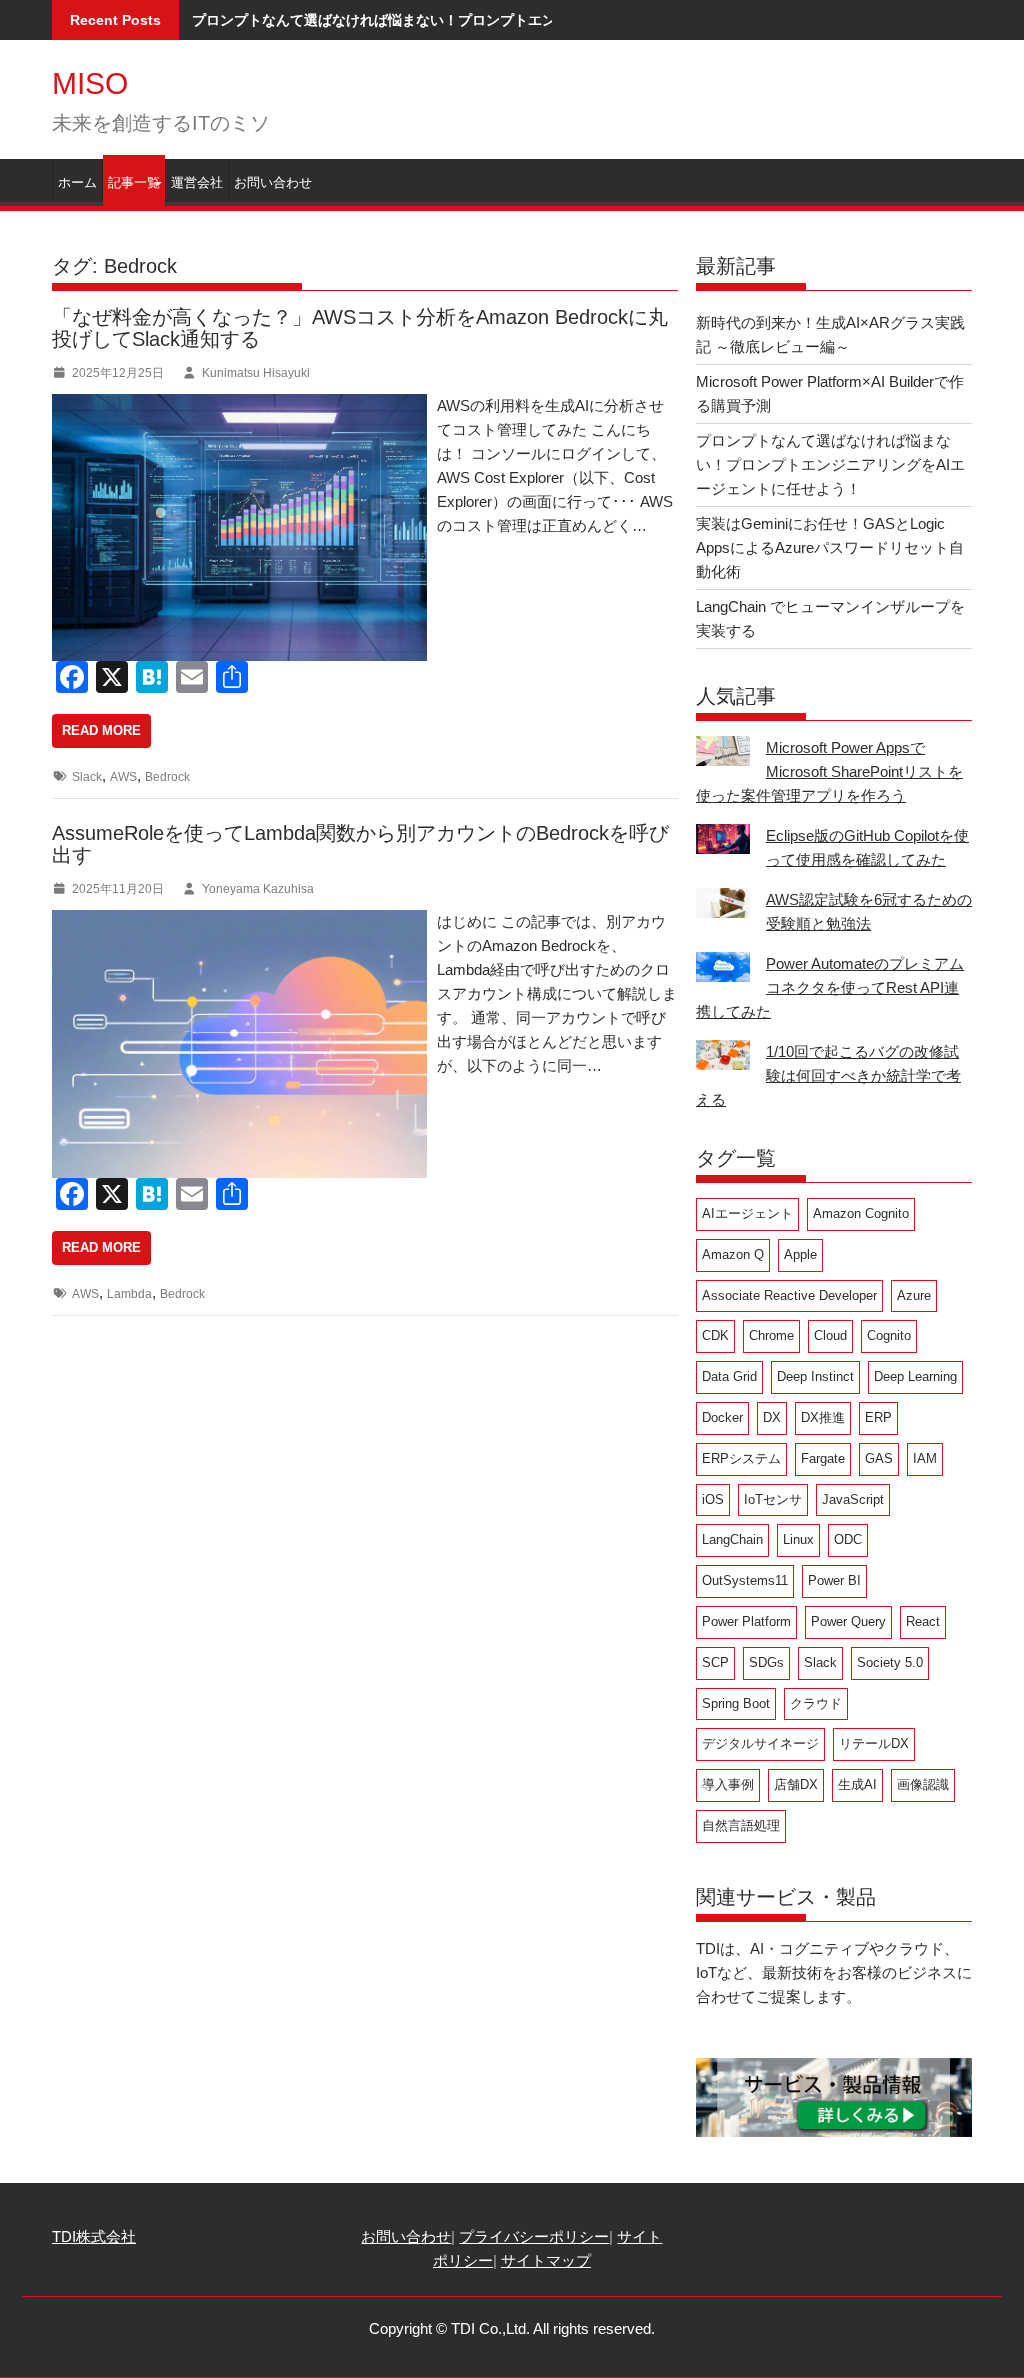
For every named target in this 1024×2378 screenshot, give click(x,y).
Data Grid (729, 1376)
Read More (101, 730)
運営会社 (197, 182)
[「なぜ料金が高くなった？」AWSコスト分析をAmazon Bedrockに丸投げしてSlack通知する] (290, 405)
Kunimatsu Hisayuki (256, 373)
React (923, 1621)
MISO (90, 83)
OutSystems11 (745, 1580)
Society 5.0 (890, 1662)
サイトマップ (546, 2260)
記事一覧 (134, 182)
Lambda (129, 1294)
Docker (722, 1417)
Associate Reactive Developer (789, 1295)
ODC (848, 1539)
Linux (798, 1539)
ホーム (77, 182)
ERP (878, 1417)
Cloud (830, 1335)
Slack (87, 777)
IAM (925, 1458)
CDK (715, 1335)
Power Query (848, 1621)
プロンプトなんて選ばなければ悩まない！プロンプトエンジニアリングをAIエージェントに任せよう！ (514, 20)
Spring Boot (736, 1703)
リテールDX (874, 1743)
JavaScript (853, 1499)
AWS (123, 777)
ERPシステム (741, 1458)
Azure (914, 1295)
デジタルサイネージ (760, 1743)
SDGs (766, 1662)
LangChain (732, 1539)
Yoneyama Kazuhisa (258, 889)
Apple (800, 1254)
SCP (715, 1662)
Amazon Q (733, 1254)
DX (772, 1417)
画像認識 (923, 1784)
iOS (713, 1499)
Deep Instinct (815, 1376)
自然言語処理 (741, 1825)
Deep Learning (915, 1376)
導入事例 (728, 1784)
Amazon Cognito (861, 1213)
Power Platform (746, 1621)
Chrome (771, 1335)
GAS (879, 1458)
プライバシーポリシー (534, 2236)
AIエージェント (747, 1213)
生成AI (857, 1784)
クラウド (816, 1703)
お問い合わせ (273, 182)
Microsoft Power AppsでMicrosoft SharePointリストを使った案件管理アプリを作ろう (829, 771)
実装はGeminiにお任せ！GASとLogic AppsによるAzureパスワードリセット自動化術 (830, 547)
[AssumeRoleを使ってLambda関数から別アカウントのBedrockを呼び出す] (290, 921)
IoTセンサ (773, 1499)
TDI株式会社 (94, 2236)
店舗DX (796, 1784)
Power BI (834, 1580)
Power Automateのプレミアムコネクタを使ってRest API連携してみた (830, 987)
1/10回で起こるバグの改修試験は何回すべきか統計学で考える (828, 1075)
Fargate (823, 1458)
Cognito (889, 1335)
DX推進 (823, 1417)
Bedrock (167, 777)
